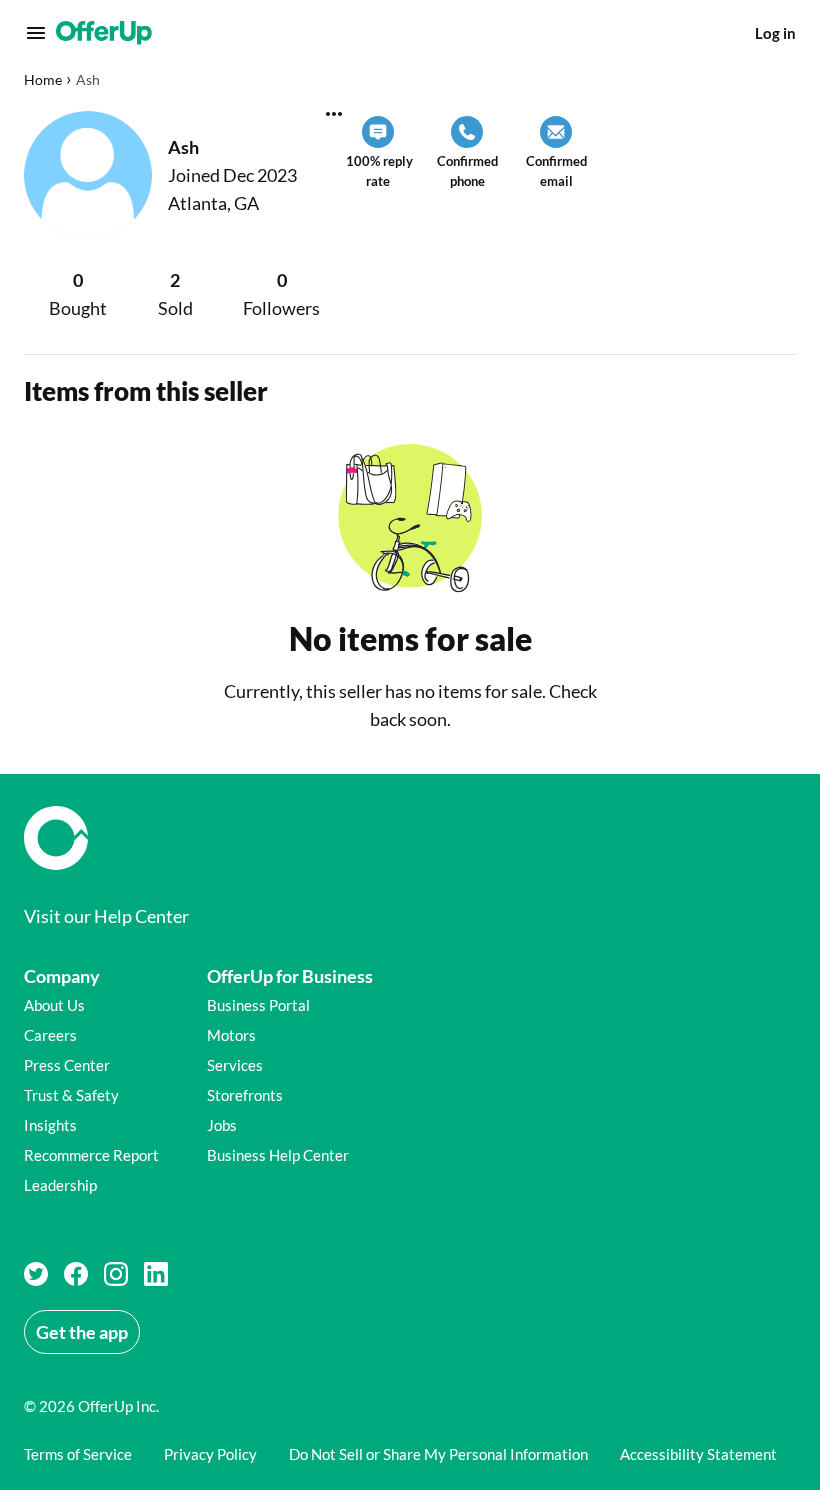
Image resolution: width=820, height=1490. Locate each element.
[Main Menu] (36, 33)
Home (43, 79)
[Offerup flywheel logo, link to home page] (410, 838)
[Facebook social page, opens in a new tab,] (76, 1274)
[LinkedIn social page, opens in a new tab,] (156, 1274)
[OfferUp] (104, 33)
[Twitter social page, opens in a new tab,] (36, 1274)
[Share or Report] (334, 114)
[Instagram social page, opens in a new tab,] (116, 1274)
